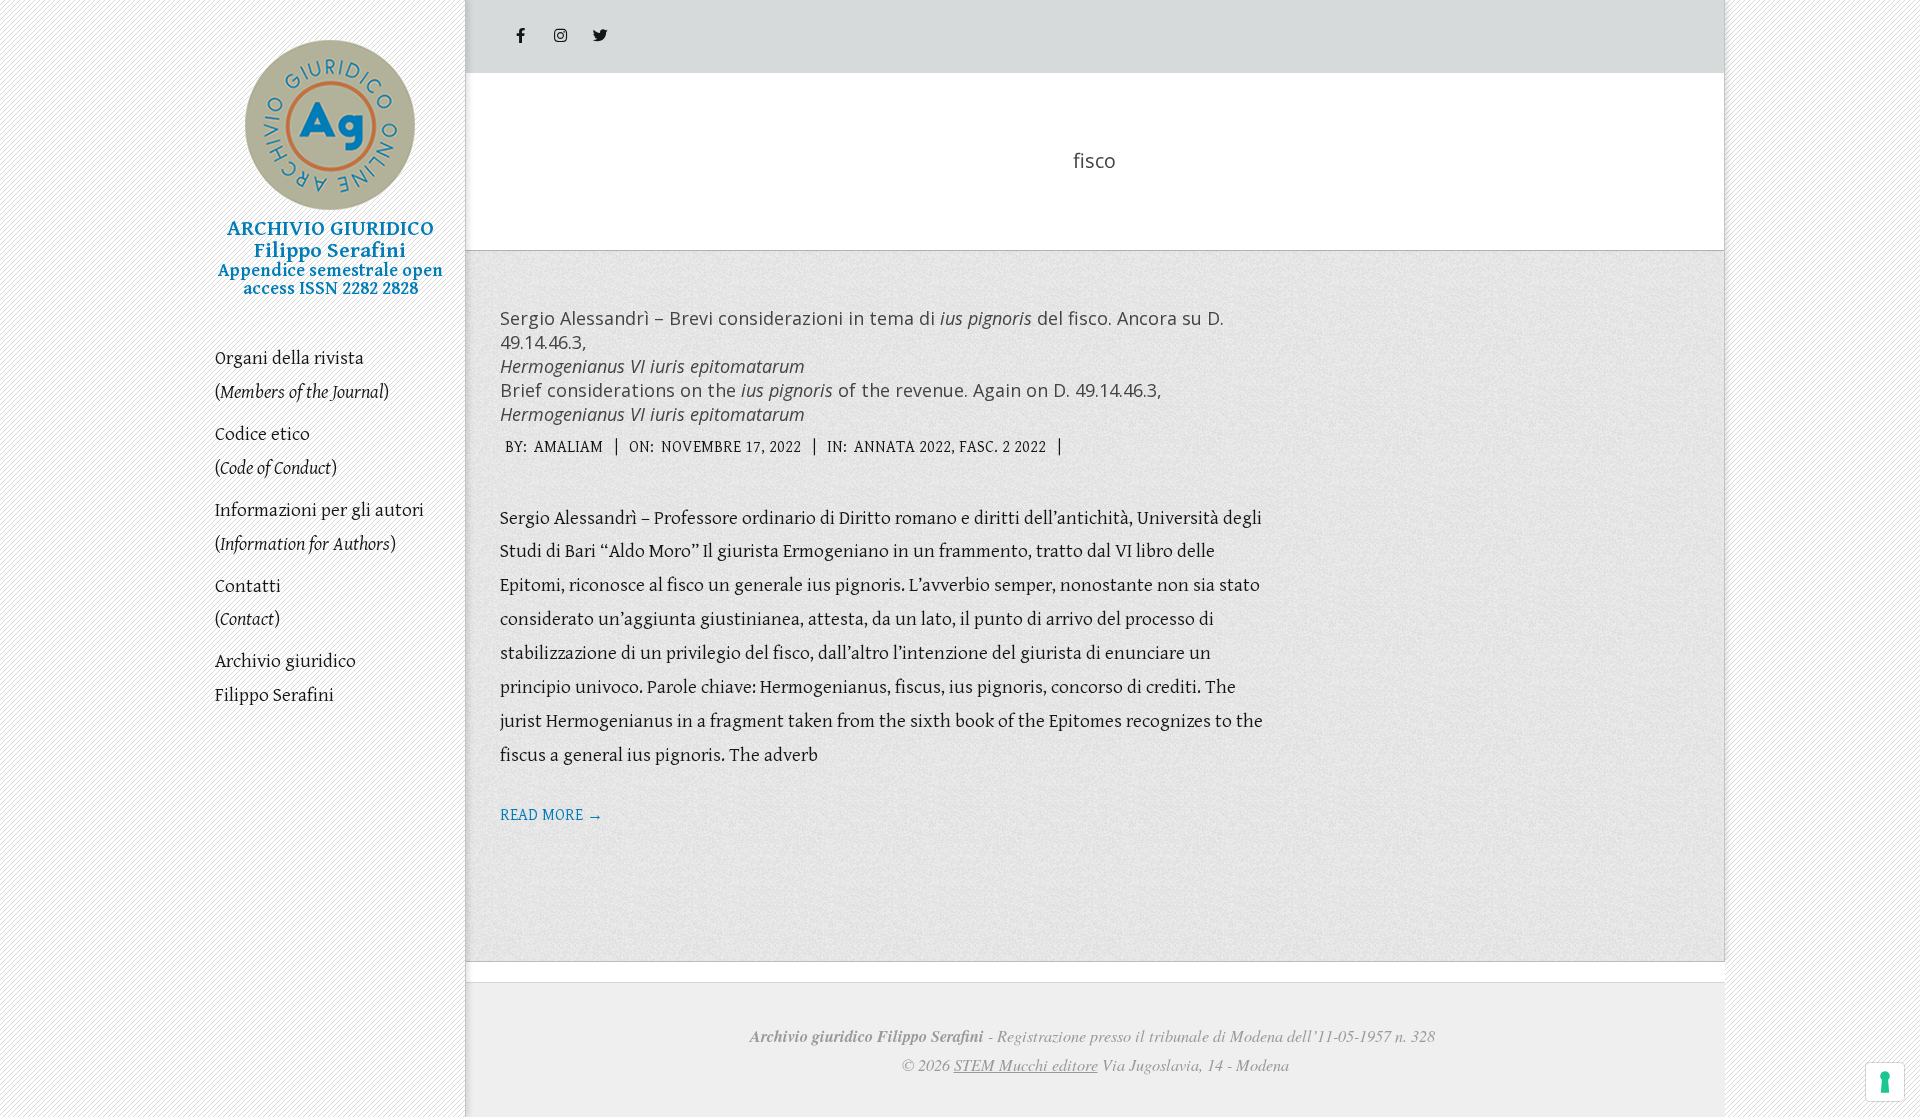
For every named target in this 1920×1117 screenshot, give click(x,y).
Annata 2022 (902, 447)
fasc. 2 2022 (1002, 447)
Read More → (551, 815)
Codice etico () (276, 451)
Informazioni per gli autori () (319, 527)
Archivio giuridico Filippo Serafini (285, 678)
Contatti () (248, 603)
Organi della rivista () (302, 375)
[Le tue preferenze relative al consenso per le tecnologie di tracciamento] (1885, 1082)
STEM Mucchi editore (1026, 1064)
